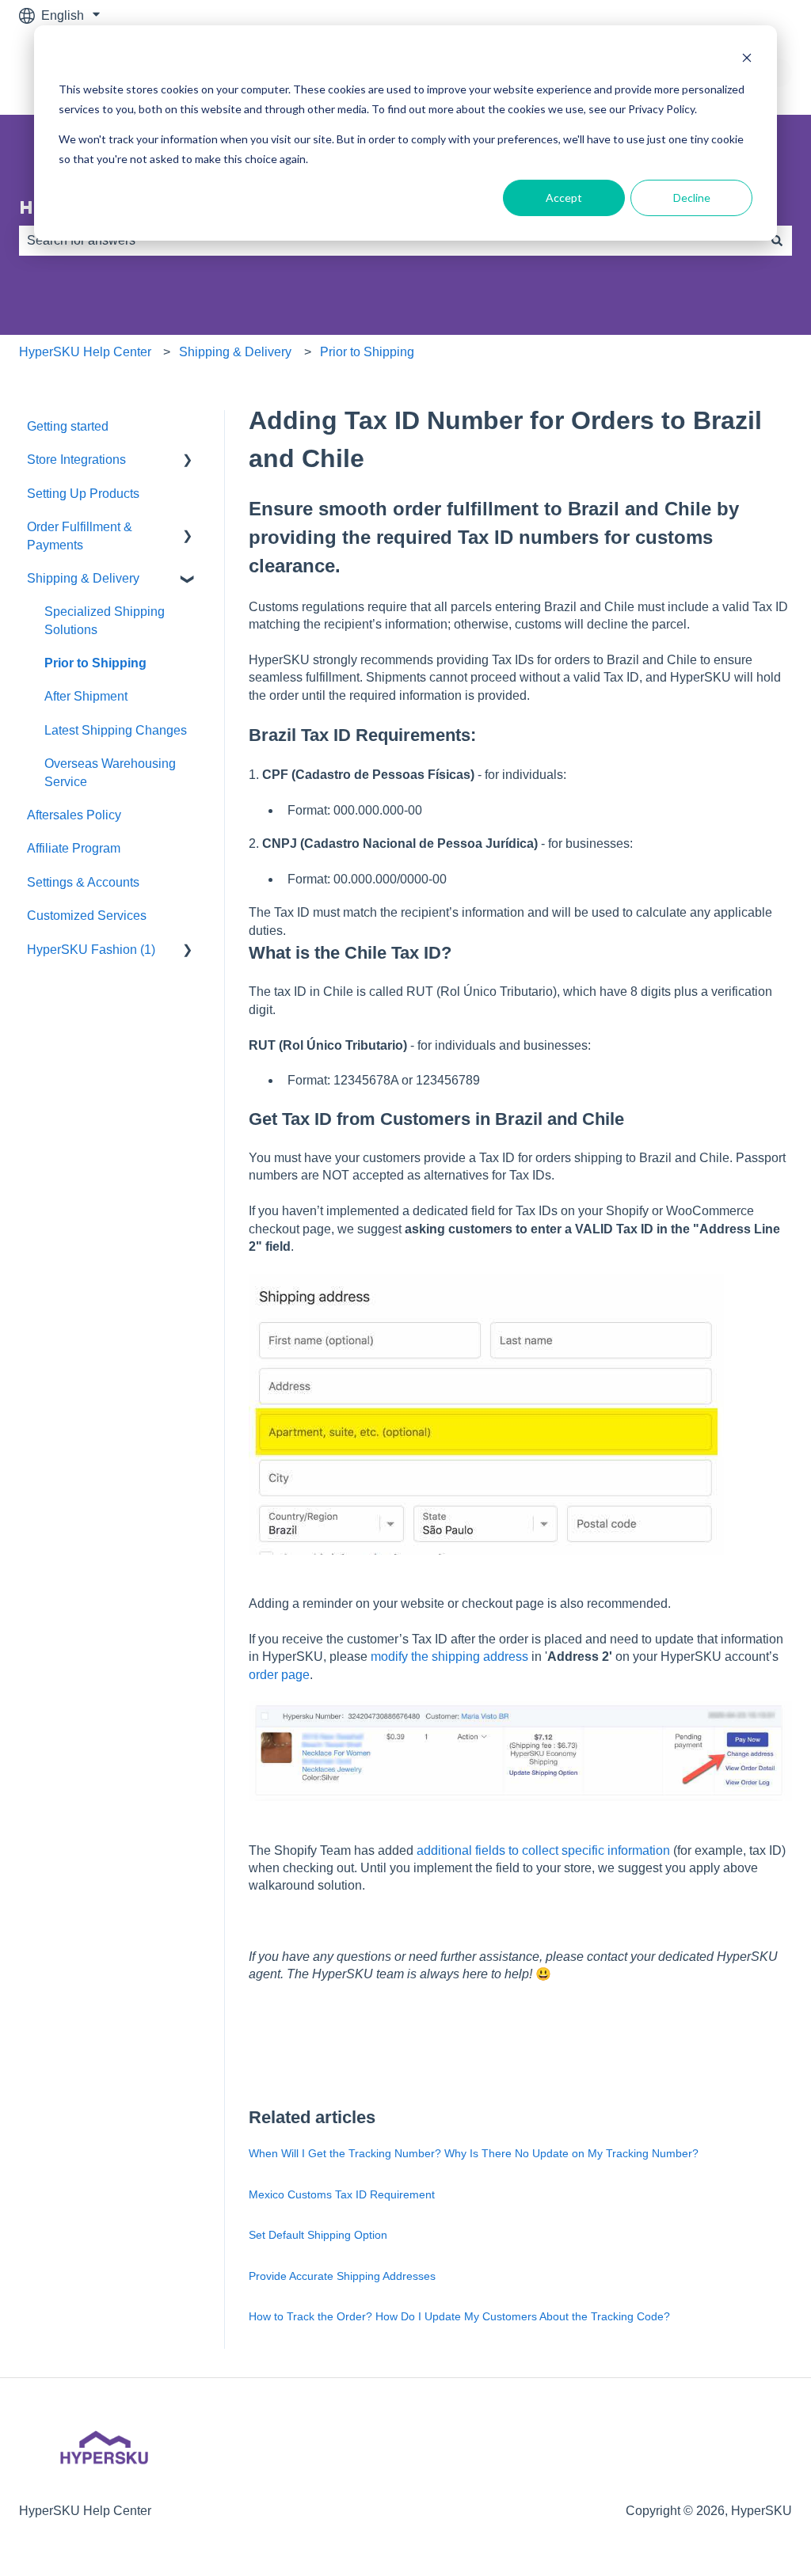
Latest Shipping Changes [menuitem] (116, 730)
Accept (564, 198)
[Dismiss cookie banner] (747, 60)
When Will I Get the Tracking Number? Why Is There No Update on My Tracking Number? (474, 2153)
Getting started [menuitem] (68, 426)
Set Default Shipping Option (318, 2235)
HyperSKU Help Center (85, 352)
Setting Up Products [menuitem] (83, 494)
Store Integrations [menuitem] (76, 460)
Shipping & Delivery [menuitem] (83, 578)
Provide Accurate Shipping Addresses (342, 2276)
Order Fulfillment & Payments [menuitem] (80, 536)
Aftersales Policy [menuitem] (74, 815)
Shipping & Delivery (235, 352)
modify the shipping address (449, 1657)
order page (279, 1675)
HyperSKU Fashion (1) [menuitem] (91, 950)
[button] (188, 461)
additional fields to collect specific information (543, 1850)
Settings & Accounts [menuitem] (83, 882)
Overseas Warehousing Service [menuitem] (110, 772)
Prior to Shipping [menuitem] (95, 663)
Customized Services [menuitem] (87, 916)
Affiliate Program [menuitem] (74, 848)
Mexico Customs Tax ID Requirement (342, 2194)
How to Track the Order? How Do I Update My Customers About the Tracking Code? (459, 2316)
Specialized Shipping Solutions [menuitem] (105, 620)
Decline (692, 198)
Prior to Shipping (367, 352)
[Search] (777, 241)
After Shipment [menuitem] (86, 696)
